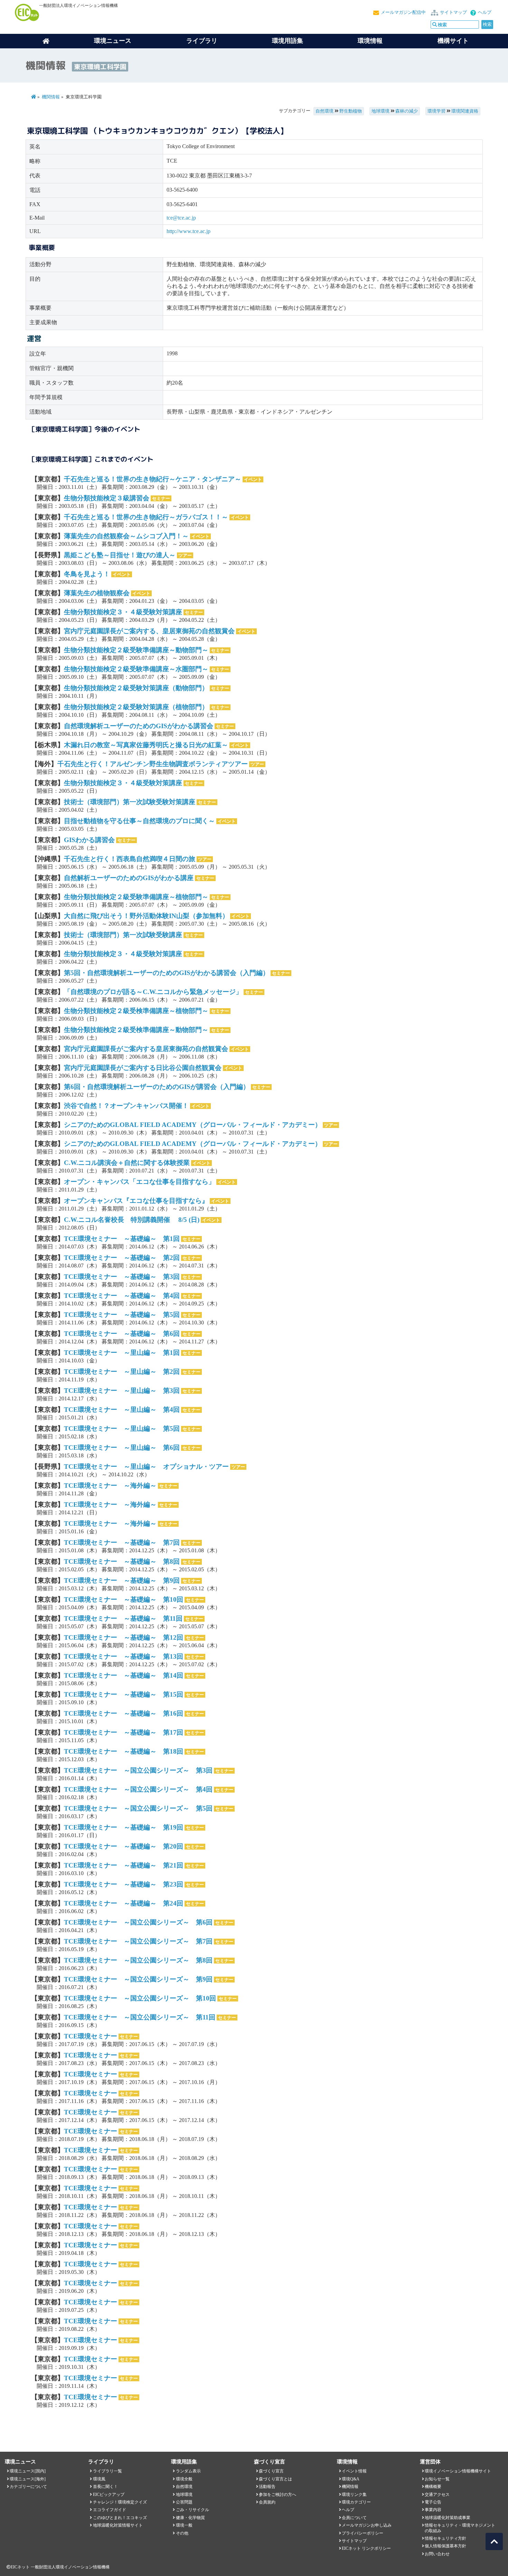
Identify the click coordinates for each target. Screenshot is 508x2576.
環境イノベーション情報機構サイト (458, 2471)
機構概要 (433, 2487)
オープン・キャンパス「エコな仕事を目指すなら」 (139, 1182)
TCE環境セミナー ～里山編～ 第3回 (122, 1391)
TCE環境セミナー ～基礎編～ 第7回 (122, 1542)
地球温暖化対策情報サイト (118, 2525)
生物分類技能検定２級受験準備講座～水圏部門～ (136, 669)
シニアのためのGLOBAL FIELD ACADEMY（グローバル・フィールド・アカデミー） (193, 1125)
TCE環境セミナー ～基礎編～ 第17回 (124, 1732)
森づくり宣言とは (275, 2479)
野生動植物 (351, 111)
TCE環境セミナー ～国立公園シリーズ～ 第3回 (138, 1770)
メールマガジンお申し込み (367, 2525)
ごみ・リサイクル (192, 2510)
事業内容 (433, 2510)
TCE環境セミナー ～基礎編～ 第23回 (124, 1884)
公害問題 (184, 2502)
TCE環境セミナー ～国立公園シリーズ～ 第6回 (138, 1922)
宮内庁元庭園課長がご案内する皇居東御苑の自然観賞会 (146, 1049)
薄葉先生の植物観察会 (97, 593)
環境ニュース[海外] (28, 2479)
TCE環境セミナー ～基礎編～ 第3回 (122, 1277)
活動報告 (267, 2487)
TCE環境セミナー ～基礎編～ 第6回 (122, 1334)
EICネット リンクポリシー (366, 2548)
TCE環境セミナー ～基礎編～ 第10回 (124, 1599)
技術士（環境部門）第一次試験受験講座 (123, 935)
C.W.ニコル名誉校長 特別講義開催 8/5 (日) (132, 1220)
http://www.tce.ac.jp (189, 231)
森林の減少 (407, 111)
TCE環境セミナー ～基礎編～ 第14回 (124, 1675)
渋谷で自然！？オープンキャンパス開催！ (126, 1106)
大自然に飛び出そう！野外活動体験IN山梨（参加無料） (146, 916)
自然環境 (324, 111)
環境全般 (184, 2479)
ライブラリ (202, 41)
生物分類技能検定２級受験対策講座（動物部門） (136, 688)
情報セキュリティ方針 (445, 2538)
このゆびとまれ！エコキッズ (120, 2518)
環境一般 (184, 2525)
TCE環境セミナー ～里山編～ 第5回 (122, 1429)
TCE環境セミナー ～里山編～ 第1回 (122, 1353)
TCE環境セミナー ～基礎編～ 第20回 (124, 1846)
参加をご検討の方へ (277, 2495)
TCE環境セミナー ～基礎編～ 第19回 (124, 1827)
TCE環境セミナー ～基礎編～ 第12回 (124, 1637)
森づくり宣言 (271, 2471)
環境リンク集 (354, 2495)
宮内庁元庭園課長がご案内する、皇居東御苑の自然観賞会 (149, 631)
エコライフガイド (110, 2510)
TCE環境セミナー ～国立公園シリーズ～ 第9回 (138, 1979)
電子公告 (433, 2502)
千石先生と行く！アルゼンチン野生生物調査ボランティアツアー (153, 764)
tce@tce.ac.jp (181, 218)
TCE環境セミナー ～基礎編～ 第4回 (122, 1296)
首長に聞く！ (105, 2487)
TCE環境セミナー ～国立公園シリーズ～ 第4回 (138, 1789)
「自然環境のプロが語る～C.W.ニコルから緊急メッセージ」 (153, 992)
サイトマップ (453, 12)
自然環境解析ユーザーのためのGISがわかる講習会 (139, 726)
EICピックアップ (109, 2495)
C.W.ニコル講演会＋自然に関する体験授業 (127, 1163)
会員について (354, 2518)
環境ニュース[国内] (28, 2471)
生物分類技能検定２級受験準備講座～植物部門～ (136, 897)
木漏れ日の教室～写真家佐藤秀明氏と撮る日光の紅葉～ (146, 745)
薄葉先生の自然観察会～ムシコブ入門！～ (126, 536)
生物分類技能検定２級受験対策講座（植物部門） (136, 707)
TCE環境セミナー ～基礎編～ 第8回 (122, 1561)
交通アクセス (437, 2495)
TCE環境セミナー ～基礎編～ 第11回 (123, 1618)
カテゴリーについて (28, 2487)
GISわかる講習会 (89, 840)
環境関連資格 (465, 111)
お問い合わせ (437, 2554)
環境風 (99, 2479)
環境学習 (436, 111)
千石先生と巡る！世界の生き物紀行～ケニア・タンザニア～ (153, 479)
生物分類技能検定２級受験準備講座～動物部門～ (136, 650)
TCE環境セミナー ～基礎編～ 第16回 (124, 1713)
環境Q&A (351, 2479)
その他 (182, 2533)
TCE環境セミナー (91, 2036)
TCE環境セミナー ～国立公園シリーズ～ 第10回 (140, 1998)
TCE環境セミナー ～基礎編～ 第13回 (124, 1656)
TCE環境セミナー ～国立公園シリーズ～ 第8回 (138, 1960)
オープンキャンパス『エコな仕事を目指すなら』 (136, 1201)
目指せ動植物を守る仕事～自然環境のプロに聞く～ (139, 821)
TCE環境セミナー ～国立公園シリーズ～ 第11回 (140, 2017)
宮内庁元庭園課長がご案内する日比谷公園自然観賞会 (143, 1068)
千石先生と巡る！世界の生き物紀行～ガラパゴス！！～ (146, 517)
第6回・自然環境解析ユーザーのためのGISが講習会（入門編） (157, 1087)
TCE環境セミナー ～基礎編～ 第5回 (122, 1315)
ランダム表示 (188, 2471)
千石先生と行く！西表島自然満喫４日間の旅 (130, 859)
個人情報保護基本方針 (445, 2546)
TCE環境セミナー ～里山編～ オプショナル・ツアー (146, 1467)
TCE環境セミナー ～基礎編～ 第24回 (124, 1903)
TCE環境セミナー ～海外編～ (110, 1485)
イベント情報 (354, 2471)
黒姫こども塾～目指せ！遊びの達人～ (120, 555)
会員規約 (267, 2502)
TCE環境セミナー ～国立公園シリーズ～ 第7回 (138, 1941)
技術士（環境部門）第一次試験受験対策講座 (130, 802)
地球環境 (380, 111)
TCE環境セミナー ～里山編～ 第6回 (122, 1448)
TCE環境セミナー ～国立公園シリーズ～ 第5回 (138, 1808)
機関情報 (51, 97)
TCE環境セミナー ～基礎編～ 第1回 (122, 1239)
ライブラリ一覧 (107, 2471)
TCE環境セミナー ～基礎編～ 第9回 (122, 1580)
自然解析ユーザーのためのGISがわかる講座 (129, 878)
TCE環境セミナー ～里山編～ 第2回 (122, 1372)
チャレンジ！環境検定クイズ (120, 2502)
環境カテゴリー (356, 2502)
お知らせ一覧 (437, 2479)
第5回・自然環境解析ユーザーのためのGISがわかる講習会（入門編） (167, 973)
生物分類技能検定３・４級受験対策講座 (123, 612)
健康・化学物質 (190, 2518)
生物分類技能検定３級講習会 (107, 498)
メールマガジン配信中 (403, 12)
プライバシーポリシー (363, 2533)
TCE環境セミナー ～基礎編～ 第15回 (124, 1694)
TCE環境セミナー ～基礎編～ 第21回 (124, 1865)
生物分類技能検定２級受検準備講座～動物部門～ (136, 1030)
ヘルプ (485, 12)
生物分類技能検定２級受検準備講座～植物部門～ (136, 1011)
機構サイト (453, 41)
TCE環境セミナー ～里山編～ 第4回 (122, 1410)
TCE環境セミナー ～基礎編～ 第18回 (124, 1751)
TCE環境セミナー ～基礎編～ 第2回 (122, 1258)
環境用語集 (288, 41)
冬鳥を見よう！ (87, 574)
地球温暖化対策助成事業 (448, 2518)
